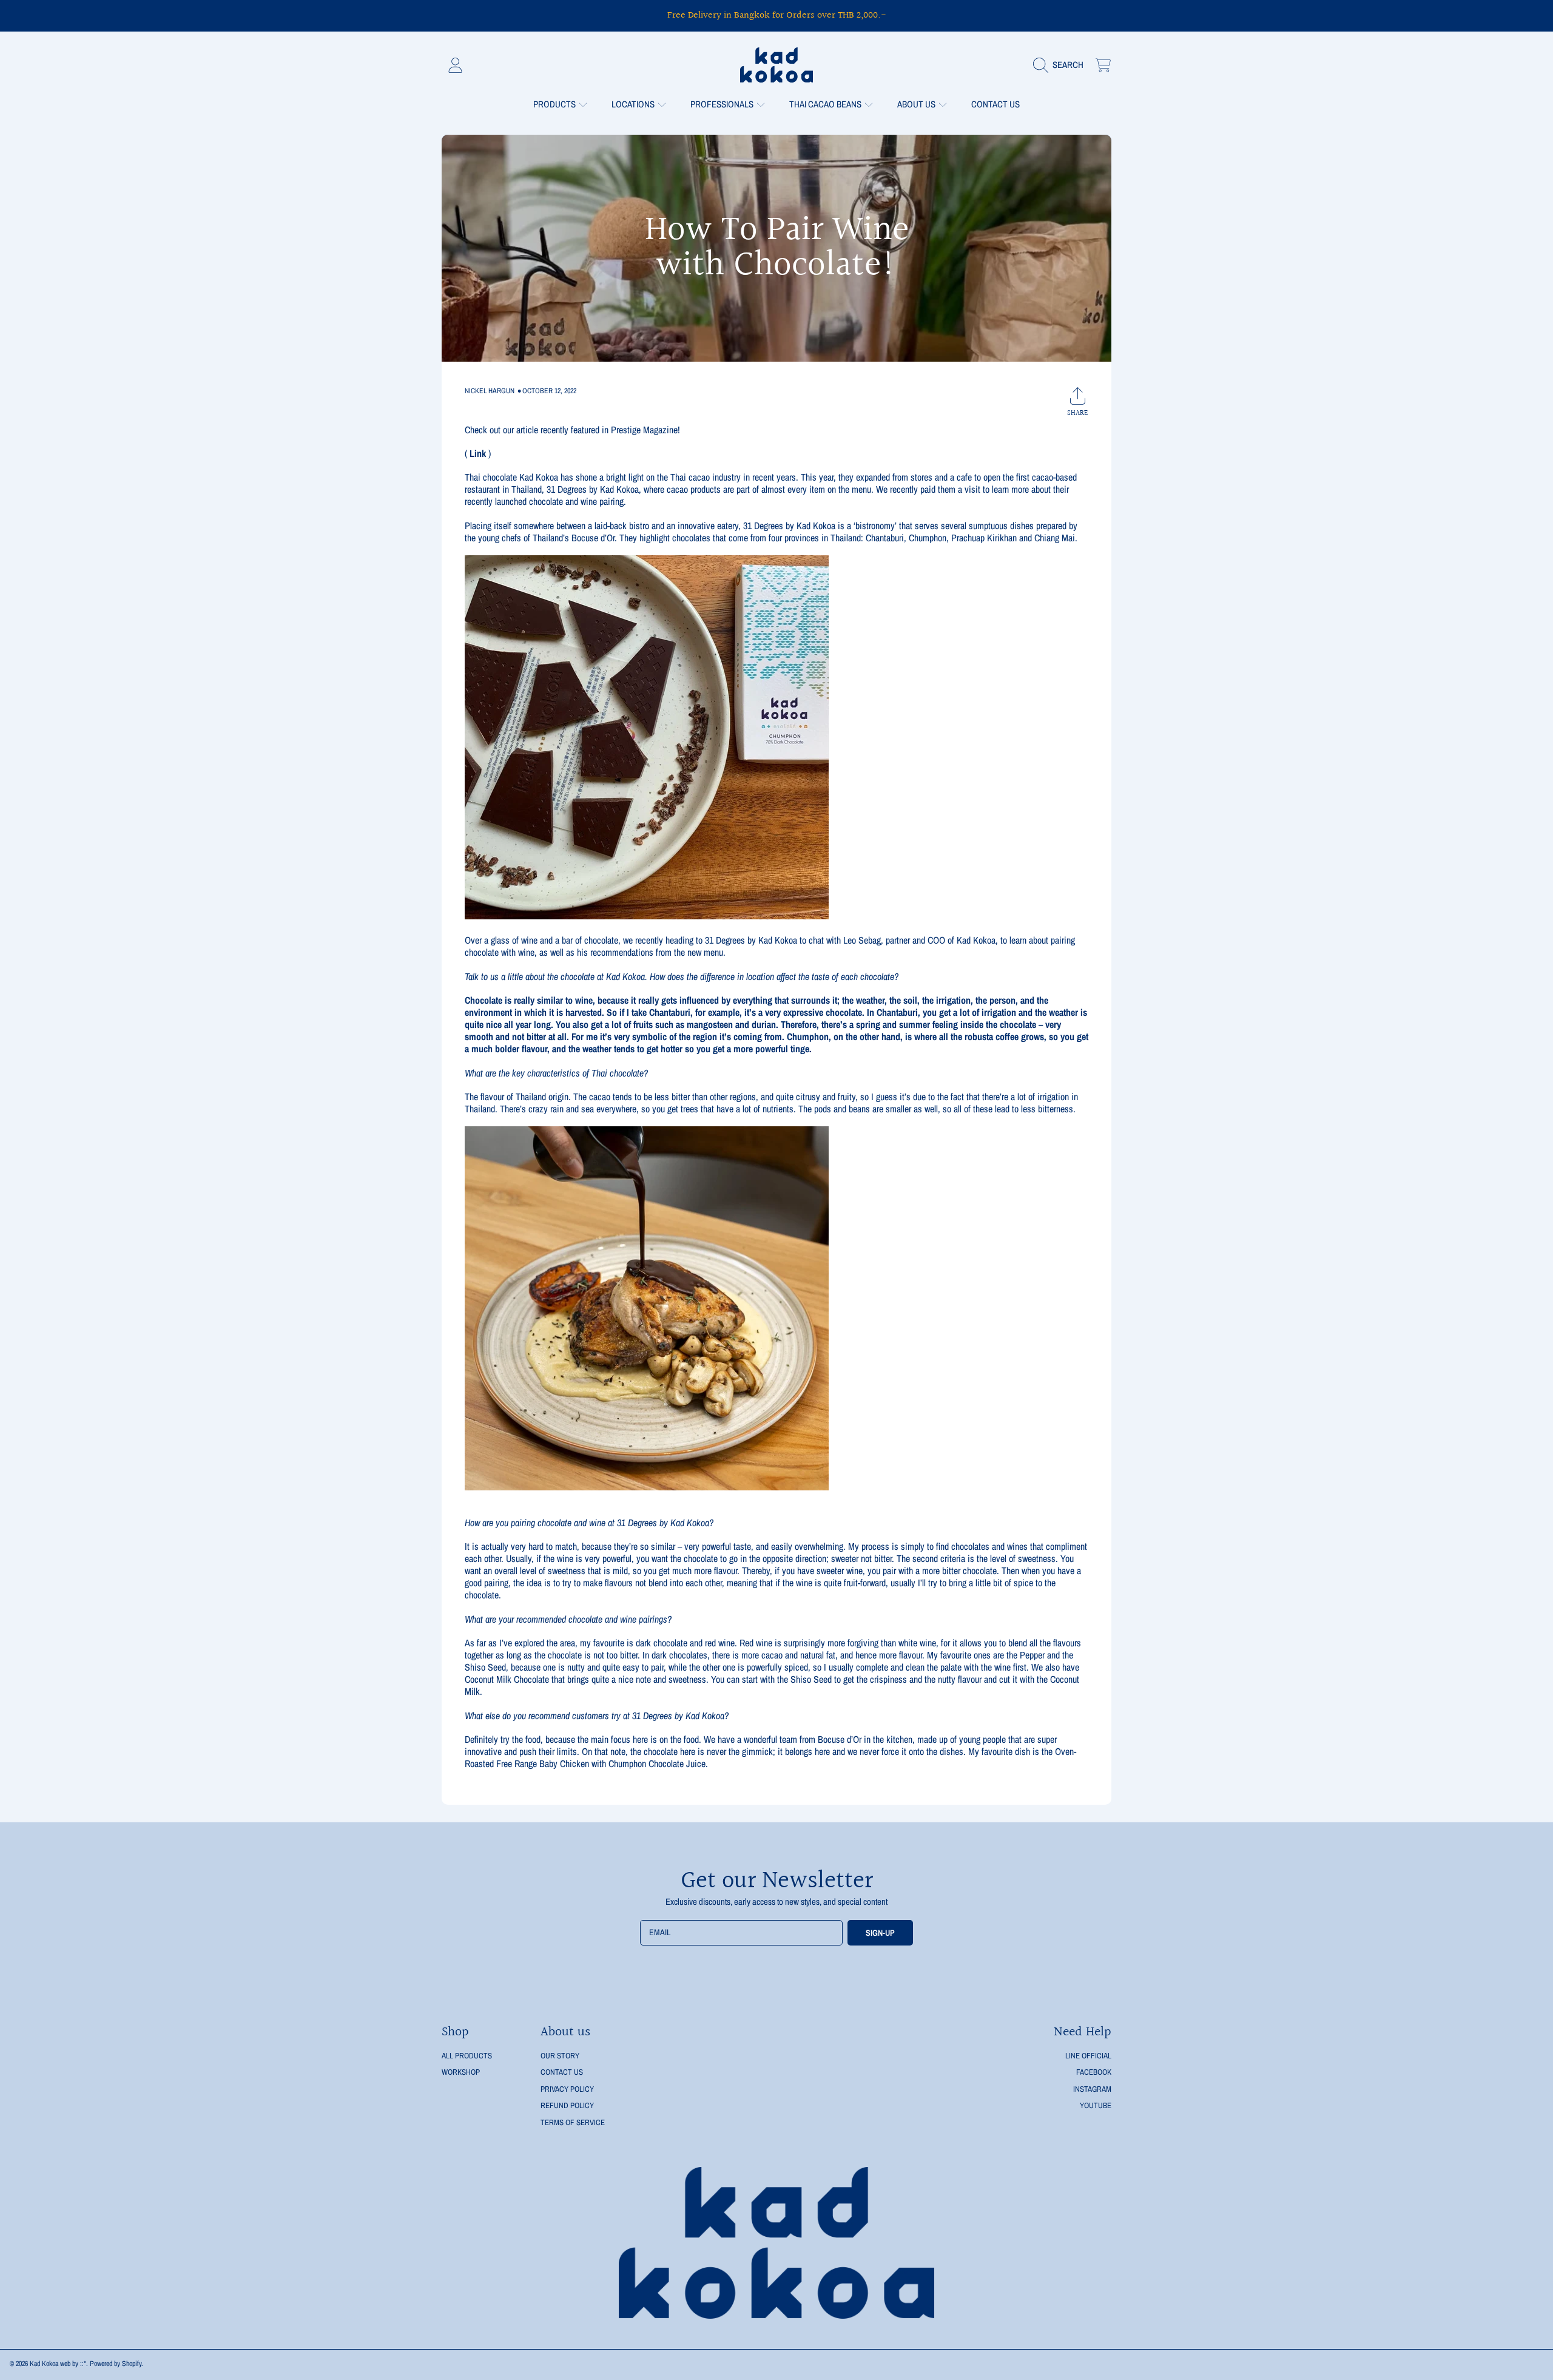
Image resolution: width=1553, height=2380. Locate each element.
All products (467, 2056)
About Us (917, 104)
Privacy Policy (567, 2089)
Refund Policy (567, 2105)
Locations (634, 104)
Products (555, 104)
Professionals (723, 104)
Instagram (1092, 2089)
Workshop (461, 2072)
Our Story (560, 2056)
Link (478, 453)
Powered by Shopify (116, 2364)
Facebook (1094, 2072)
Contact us (562, 2072)
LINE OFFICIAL (1088, 2056)
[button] (1061, 65)
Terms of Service (573, 2122)
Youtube (1096, 2105)
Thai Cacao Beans (826, 104)
